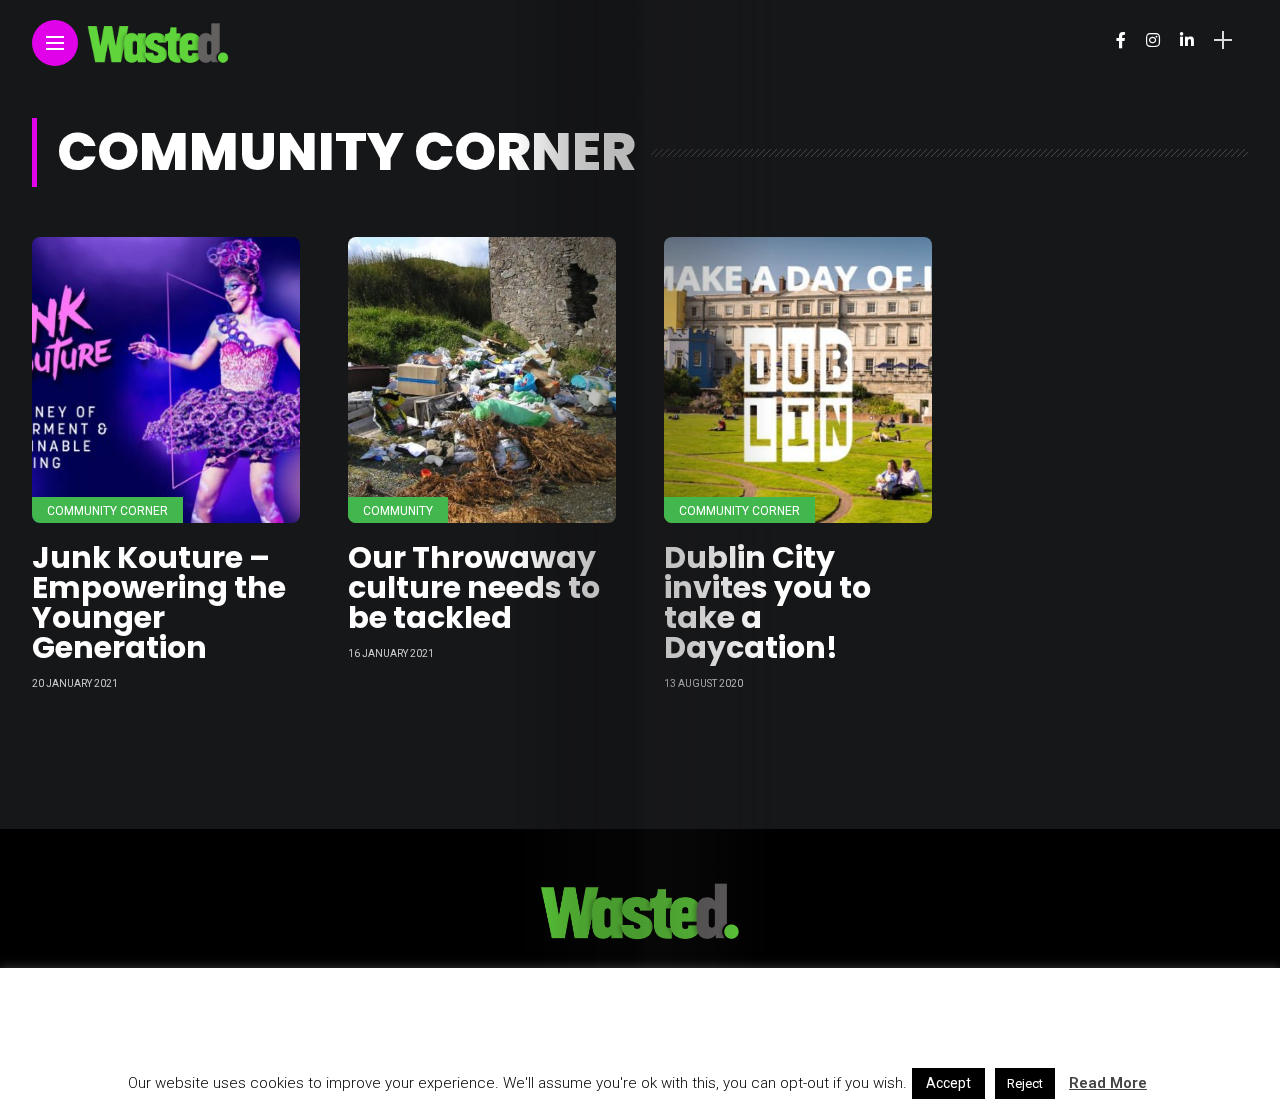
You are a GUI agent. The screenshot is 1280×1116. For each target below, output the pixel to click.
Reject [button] (1025, 1083)
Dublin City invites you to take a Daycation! (767, 602)
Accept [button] (948, 1083)
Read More (1108, 1083)
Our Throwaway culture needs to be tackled (474, 587)
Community (398, 511)
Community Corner (107, 511)
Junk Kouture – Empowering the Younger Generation (159, 602)
